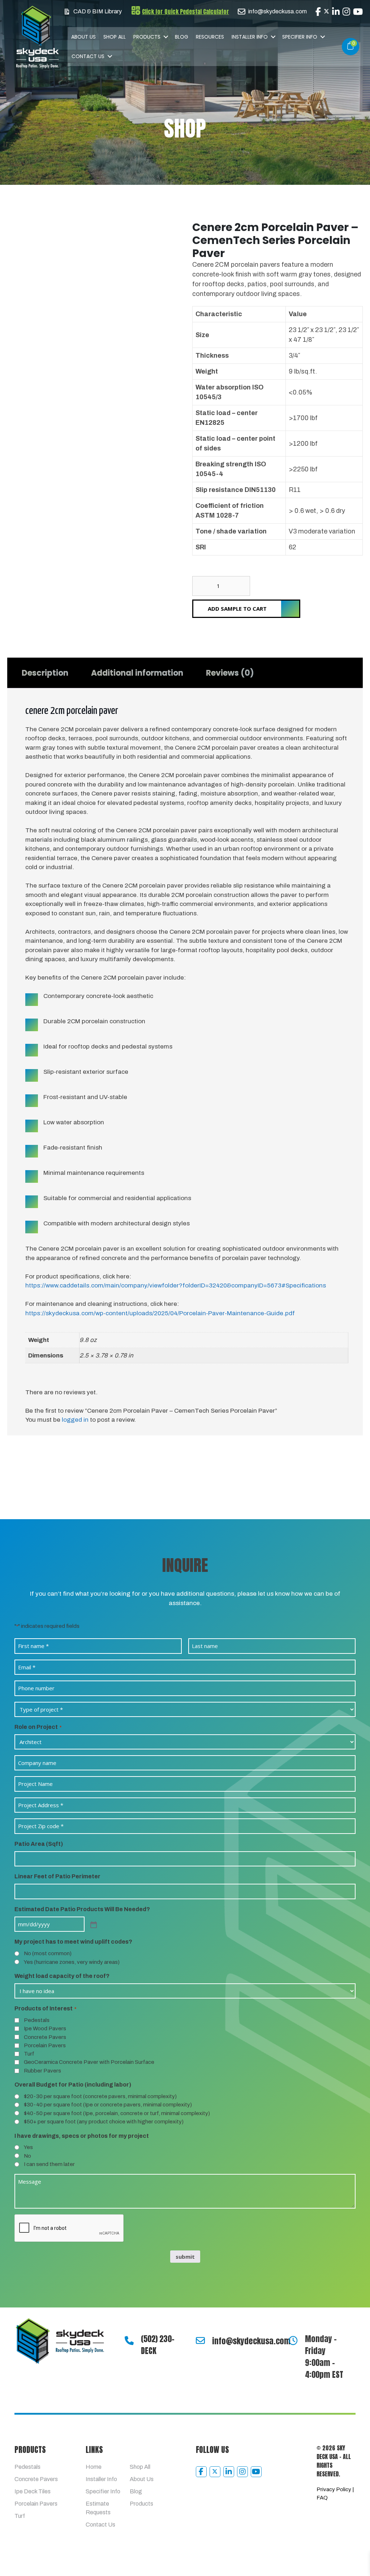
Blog (182, 37)
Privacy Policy (334, 2489)
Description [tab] (45, 673)
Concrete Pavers (45, 2037)
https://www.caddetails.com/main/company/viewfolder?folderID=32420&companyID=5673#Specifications (176, 1285)
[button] (166, 37)
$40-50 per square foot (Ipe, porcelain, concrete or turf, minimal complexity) (117, 2113)
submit (185, 2257)
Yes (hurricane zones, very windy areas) (72, 1962)
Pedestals (37, 2020)
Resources (210, 37)
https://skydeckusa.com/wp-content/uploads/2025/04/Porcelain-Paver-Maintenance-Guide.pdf (160, 1313)
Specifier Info (300, 37)
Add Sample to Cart (237, 609)
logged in (75, 1420)
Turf (29, 2054)
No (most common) (48, 1953)
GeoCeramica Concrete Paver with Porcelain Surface (89, 2062)
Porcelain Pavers (45, 2045)
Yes (28, 2147)
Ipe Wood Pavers (45, 2028)
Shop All (115, 37)
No (27, 2156)
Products (147, 37)
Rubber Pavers (42, 2071)
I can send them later (49, 2164)
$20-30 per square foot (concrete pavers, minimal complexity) (100, 2096)
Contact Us (88, 56)
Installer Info (250, 37)
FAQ (322, 2498)
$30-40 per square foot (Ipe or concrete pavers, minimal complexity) (108, 2105)
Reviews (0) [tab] (230, 673)
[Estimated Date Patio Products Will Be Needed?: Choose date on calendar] (93, 1924)
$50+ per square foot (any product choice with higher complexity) (104, 2122)
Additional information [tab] (137, 673)
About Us (83, 37)
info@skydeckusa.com (251, 2341)
